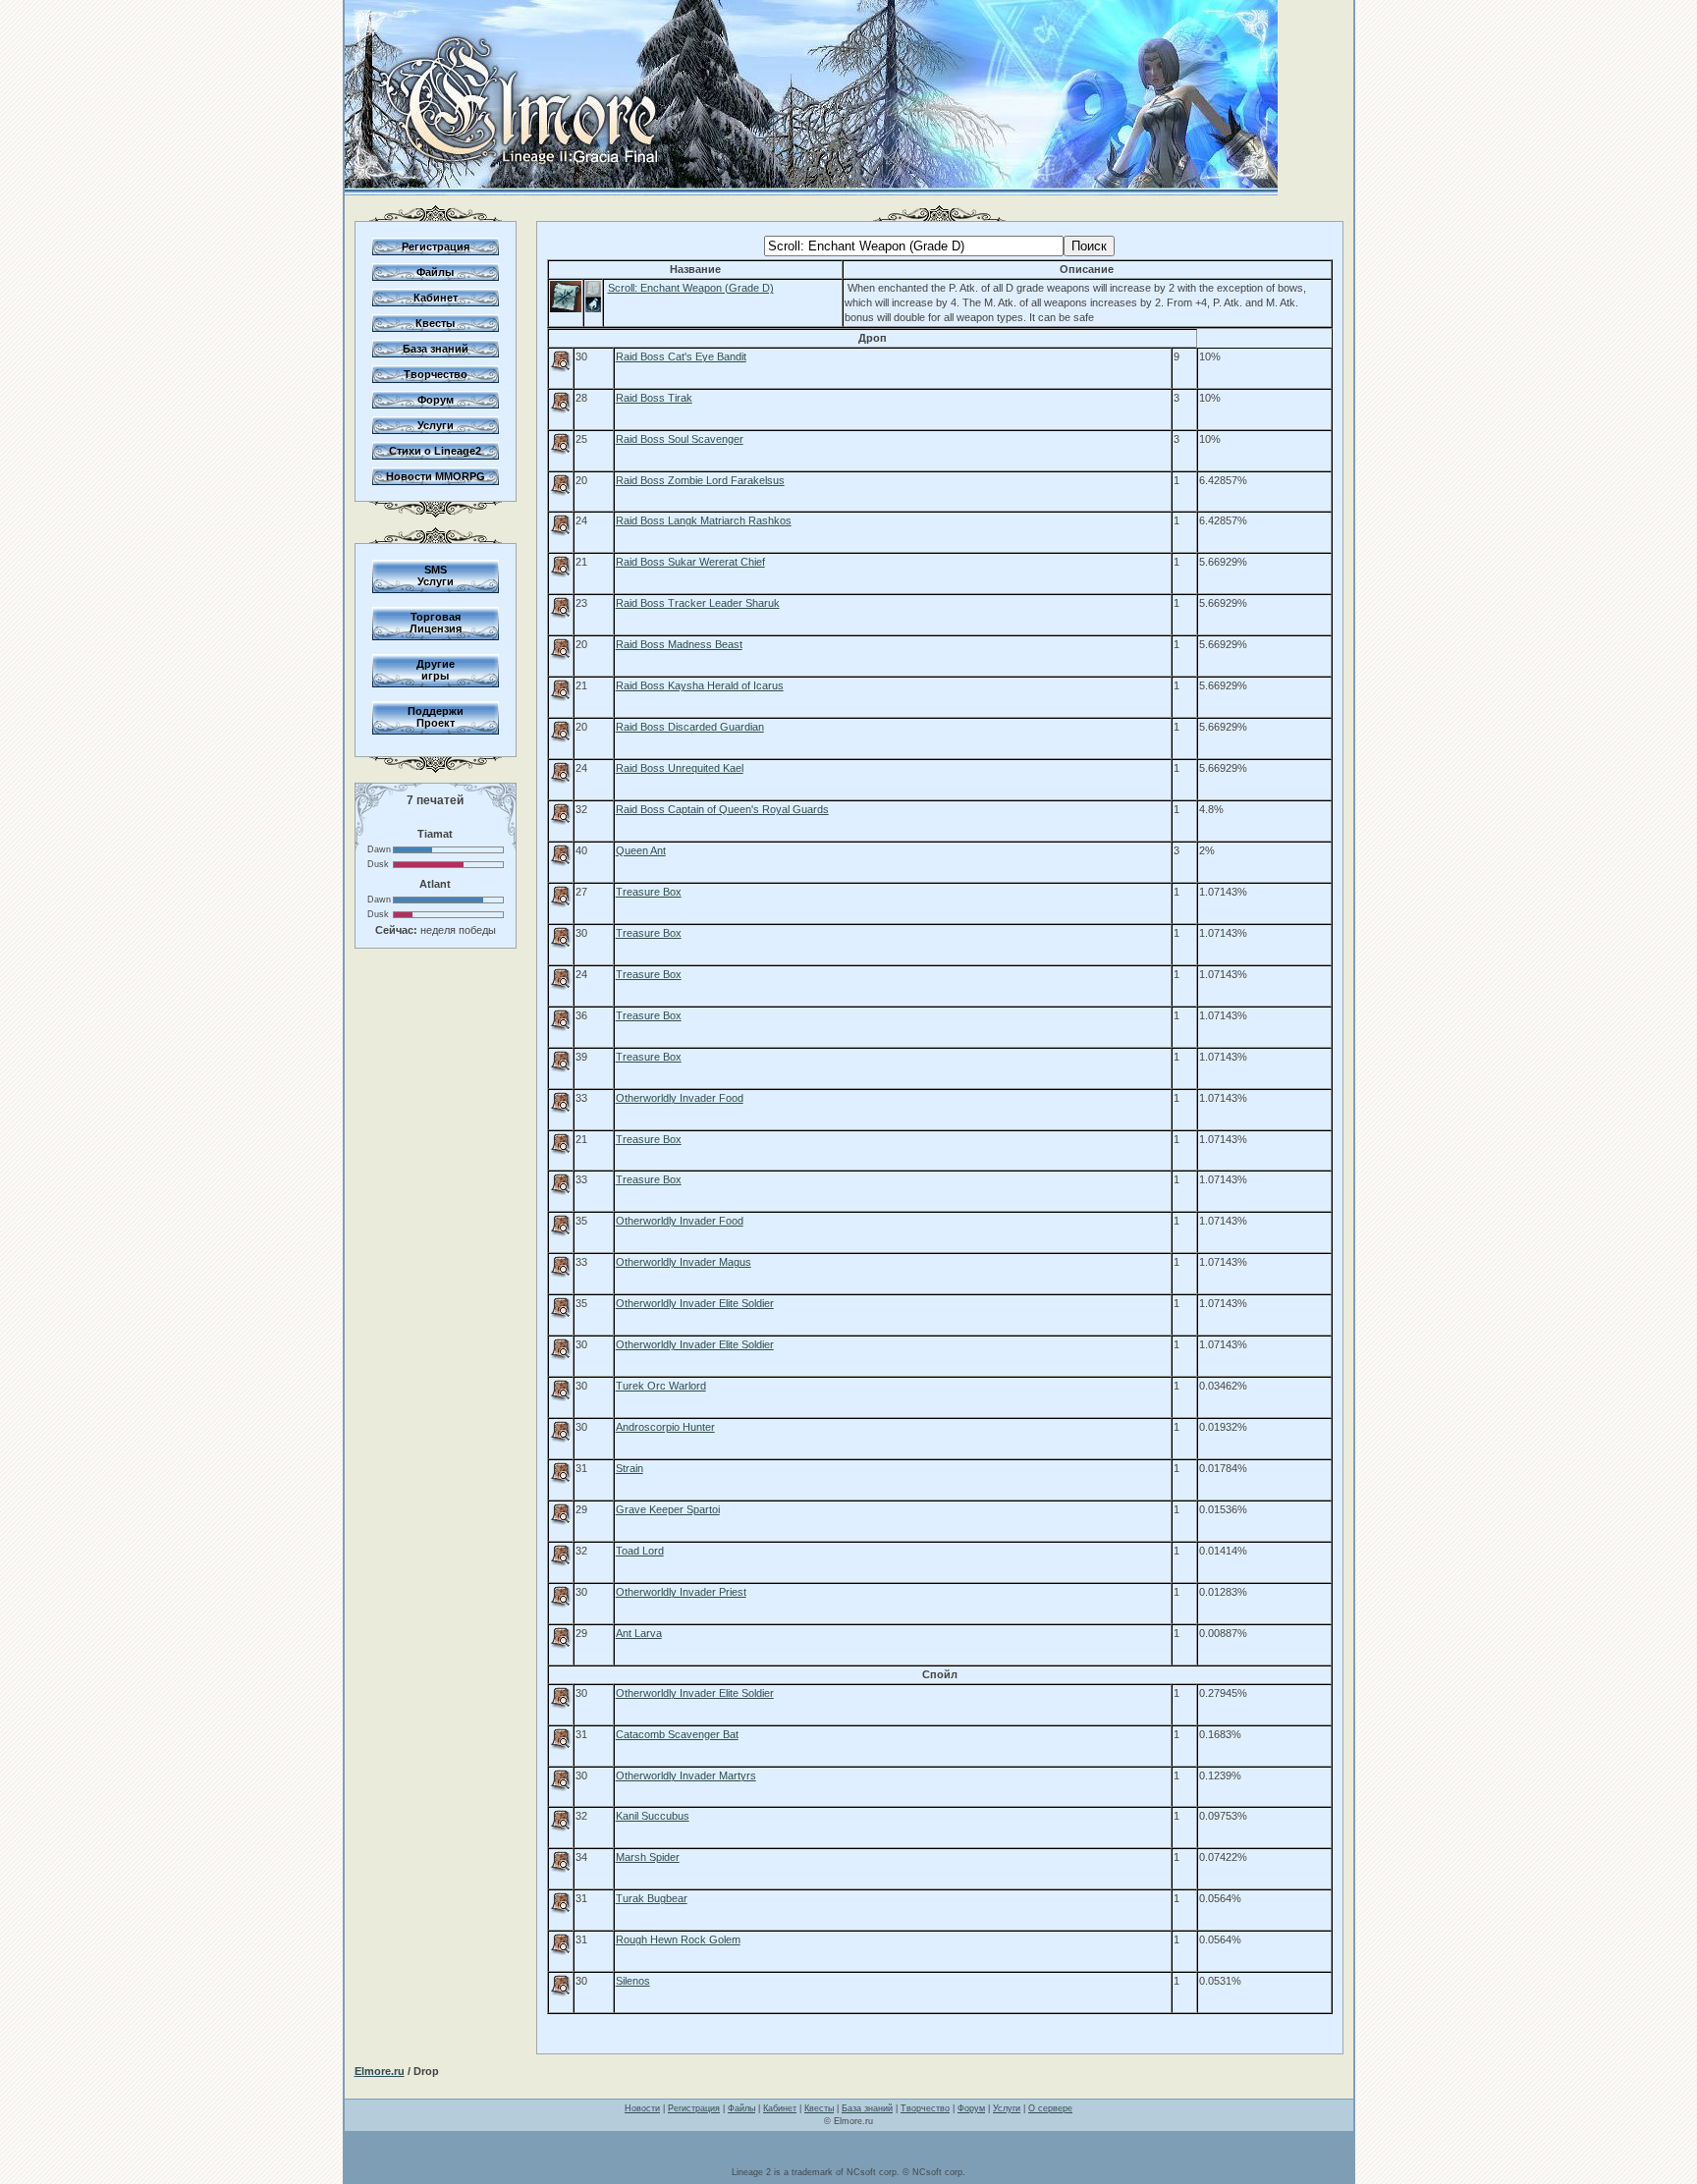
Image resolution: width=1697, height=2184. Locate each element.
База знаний (436, 349)
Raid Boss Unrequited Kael (680, 768)
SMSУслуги (436, 575)
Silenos (633, 1981)
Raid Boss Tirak (654, 398)
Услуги (436, 425)
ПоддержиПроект (436, 717)
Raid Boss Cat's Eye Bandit (681, 356)
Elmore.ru (380, 2071)
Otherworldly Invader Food (680, 1098)
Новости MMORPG (436, 476)
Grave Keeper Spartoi (668, 1509)
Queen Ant (641, 850)
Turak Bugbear (652, 1898)
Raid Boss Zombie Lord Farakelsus (700, 480)
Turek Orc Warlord (661, 1386)
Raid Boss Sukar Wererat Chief (690, 562)
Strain (630, 1468)
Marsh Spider (648, 1857)
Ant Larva (639, 1633)
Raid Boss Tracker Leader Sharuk (698, 603)
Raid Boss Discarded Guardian (690, 727)
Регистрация (436, 246)
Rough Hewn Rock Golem (678, 1939)
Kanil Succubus (653, 1816)
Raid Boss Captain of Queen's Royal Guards (722, 809)
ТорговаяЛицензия (436, 623)
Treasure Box (649, 892)
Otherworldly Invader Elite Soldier (695, 1303)
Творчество (436, 374)
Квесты (435, 323)
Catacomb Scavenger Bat (677, 1734)
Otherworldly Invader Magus (684, 1262)
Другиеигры (436, 670)
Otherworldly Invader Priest (681, 1592)
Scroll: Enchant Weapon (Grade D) (691, 288)
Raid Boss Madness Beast (679, 644)
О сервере (1050, 2108)
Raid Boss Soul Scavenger (680, 439)
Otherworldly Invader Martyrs (686, 1775)
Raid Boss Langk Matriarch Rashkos (704, 520)
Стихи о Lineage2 (435, 451)
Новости (642, 2108)
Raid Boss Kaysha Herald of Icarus (700, 685)
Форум (436, 400)
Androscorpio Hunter (665, 1427)
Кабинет (436, 298)
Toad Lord (640, 1551)
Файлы (435, 272)
